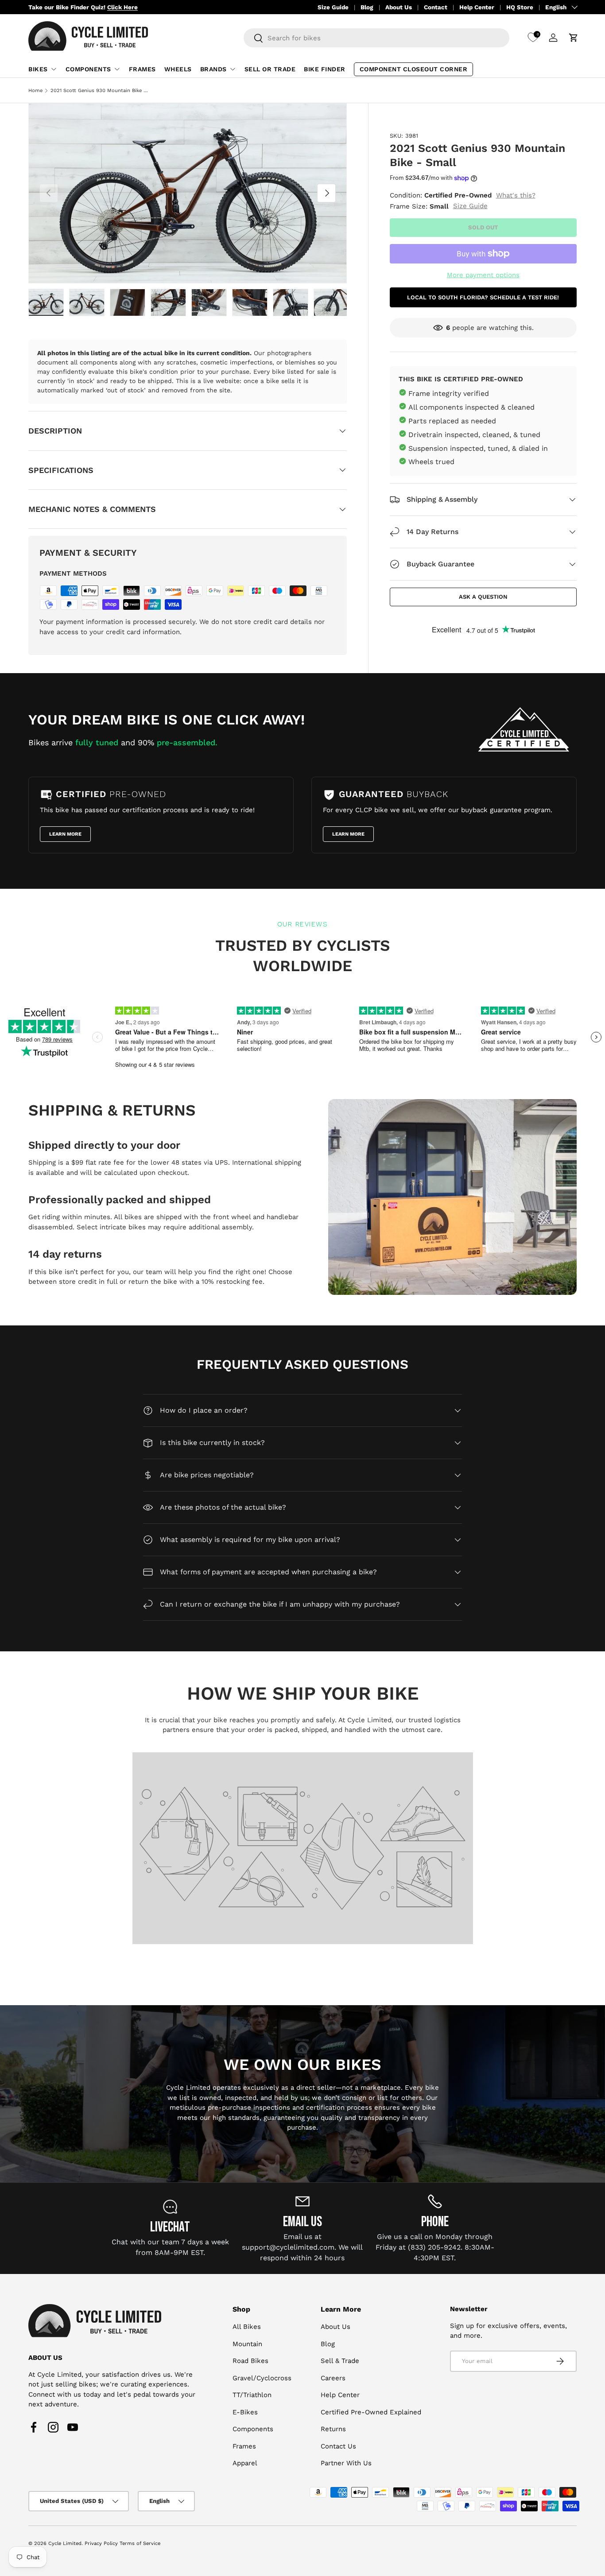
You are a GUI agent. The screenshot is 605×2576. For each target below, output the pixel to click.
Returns (333, 2429)
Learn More (65, 834)
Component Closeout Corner (414, 69)
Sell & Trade (340, 2361)
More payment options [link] (483, 275)
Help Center (477, 7)
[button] (574, 38)
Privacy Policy (101, 2543)
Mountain (247, 2344)
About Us (399, 7)
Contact (436, 7)
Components (88, 69)
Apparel (245, 2463)
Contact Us (338, 2446)
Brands (213, 69)
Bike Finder (325, 69)
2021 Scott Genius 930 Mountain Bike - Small (100, 91)
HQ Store (520, 7)
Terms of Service (140, 2543)
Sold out (483, 227)
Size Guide (333, 7)
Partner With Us (346, 2463)
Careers (333, 2378)
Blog (367, 7)
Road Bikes (250, 2361)
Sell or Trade (270, 69)
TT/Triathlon (252, 2395)
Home (35, 91)
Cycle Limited (65, 2543)
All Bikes (247, 2327)
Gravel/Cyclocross (262, 2378)
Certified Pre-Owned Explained (371, 2412)
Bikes (38, 69)
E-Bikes (245, 2412)
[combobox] (376, 38)
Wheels (178, 69)
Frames (142, 69)
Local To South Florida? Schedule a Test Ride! (483, 297)
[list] (188, 193)
